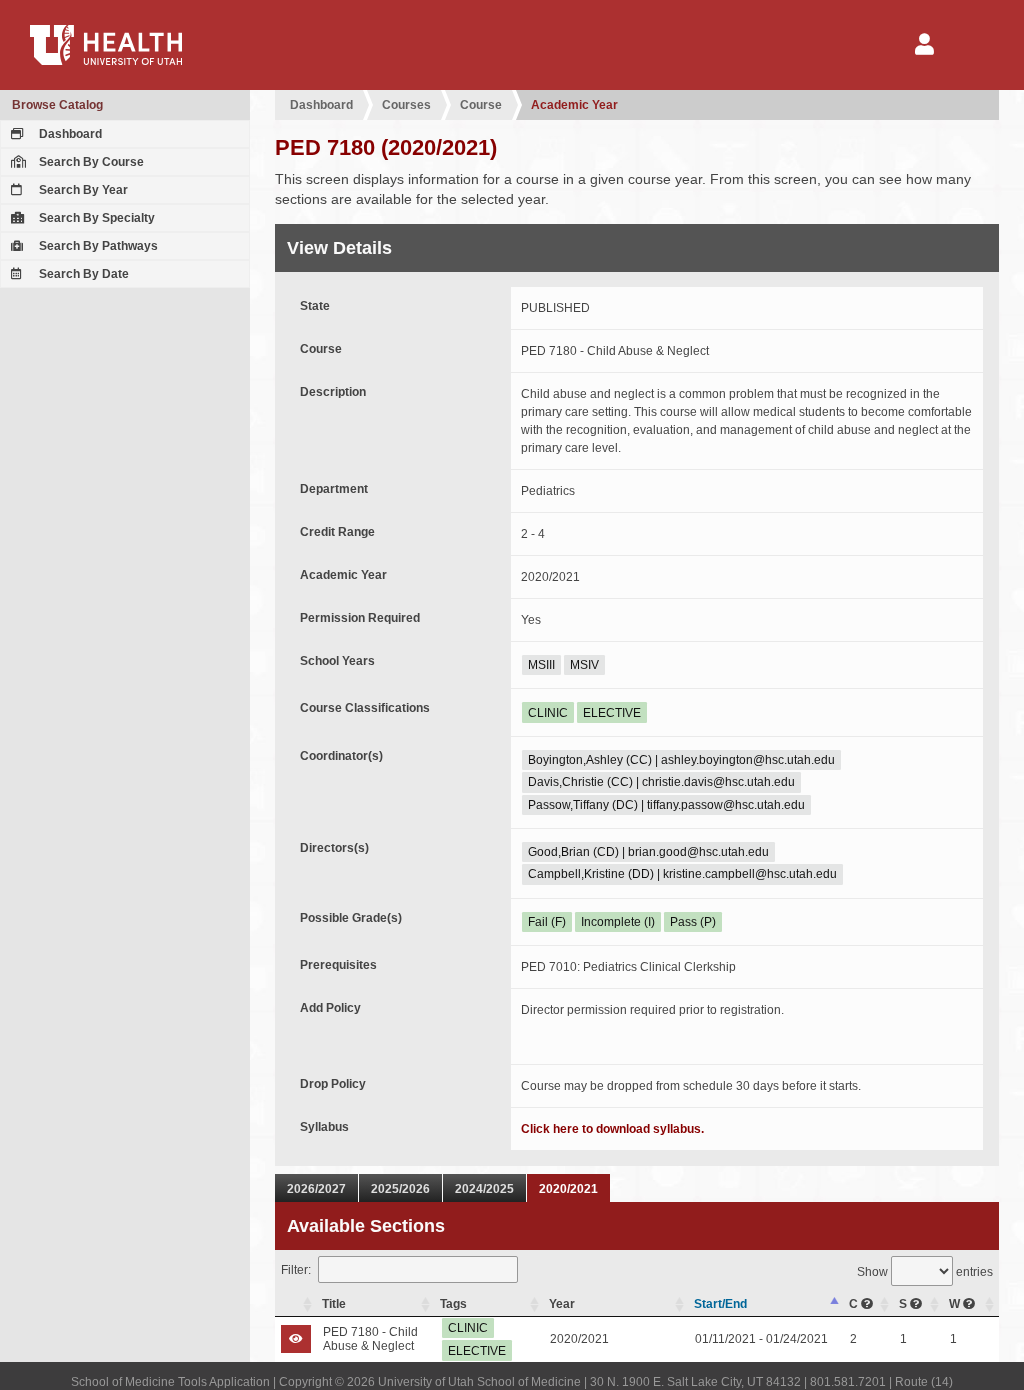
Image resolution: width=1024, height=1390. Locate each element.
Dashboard (69, 134)
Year (562, 1304)
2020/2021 (568, 1189)
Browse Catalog (57, 105)
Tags (453, 1304)
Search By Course (90, 162)
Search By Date (82, 274)
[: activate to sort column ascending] (296, 1304)
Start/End (720, 1304)
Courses (406, 105)
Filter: (296, 1270)
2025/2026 (400, 1189)
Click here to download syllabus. (612, 1129)
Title (334, 1304)
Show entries (925, 1272)
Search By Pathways (97, 246)
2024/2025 (484, 1189)
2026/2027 (316, 1189)
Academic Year (574, 105)
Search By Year (82, 190)
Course (481, 105)
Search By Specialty (95, 218)
